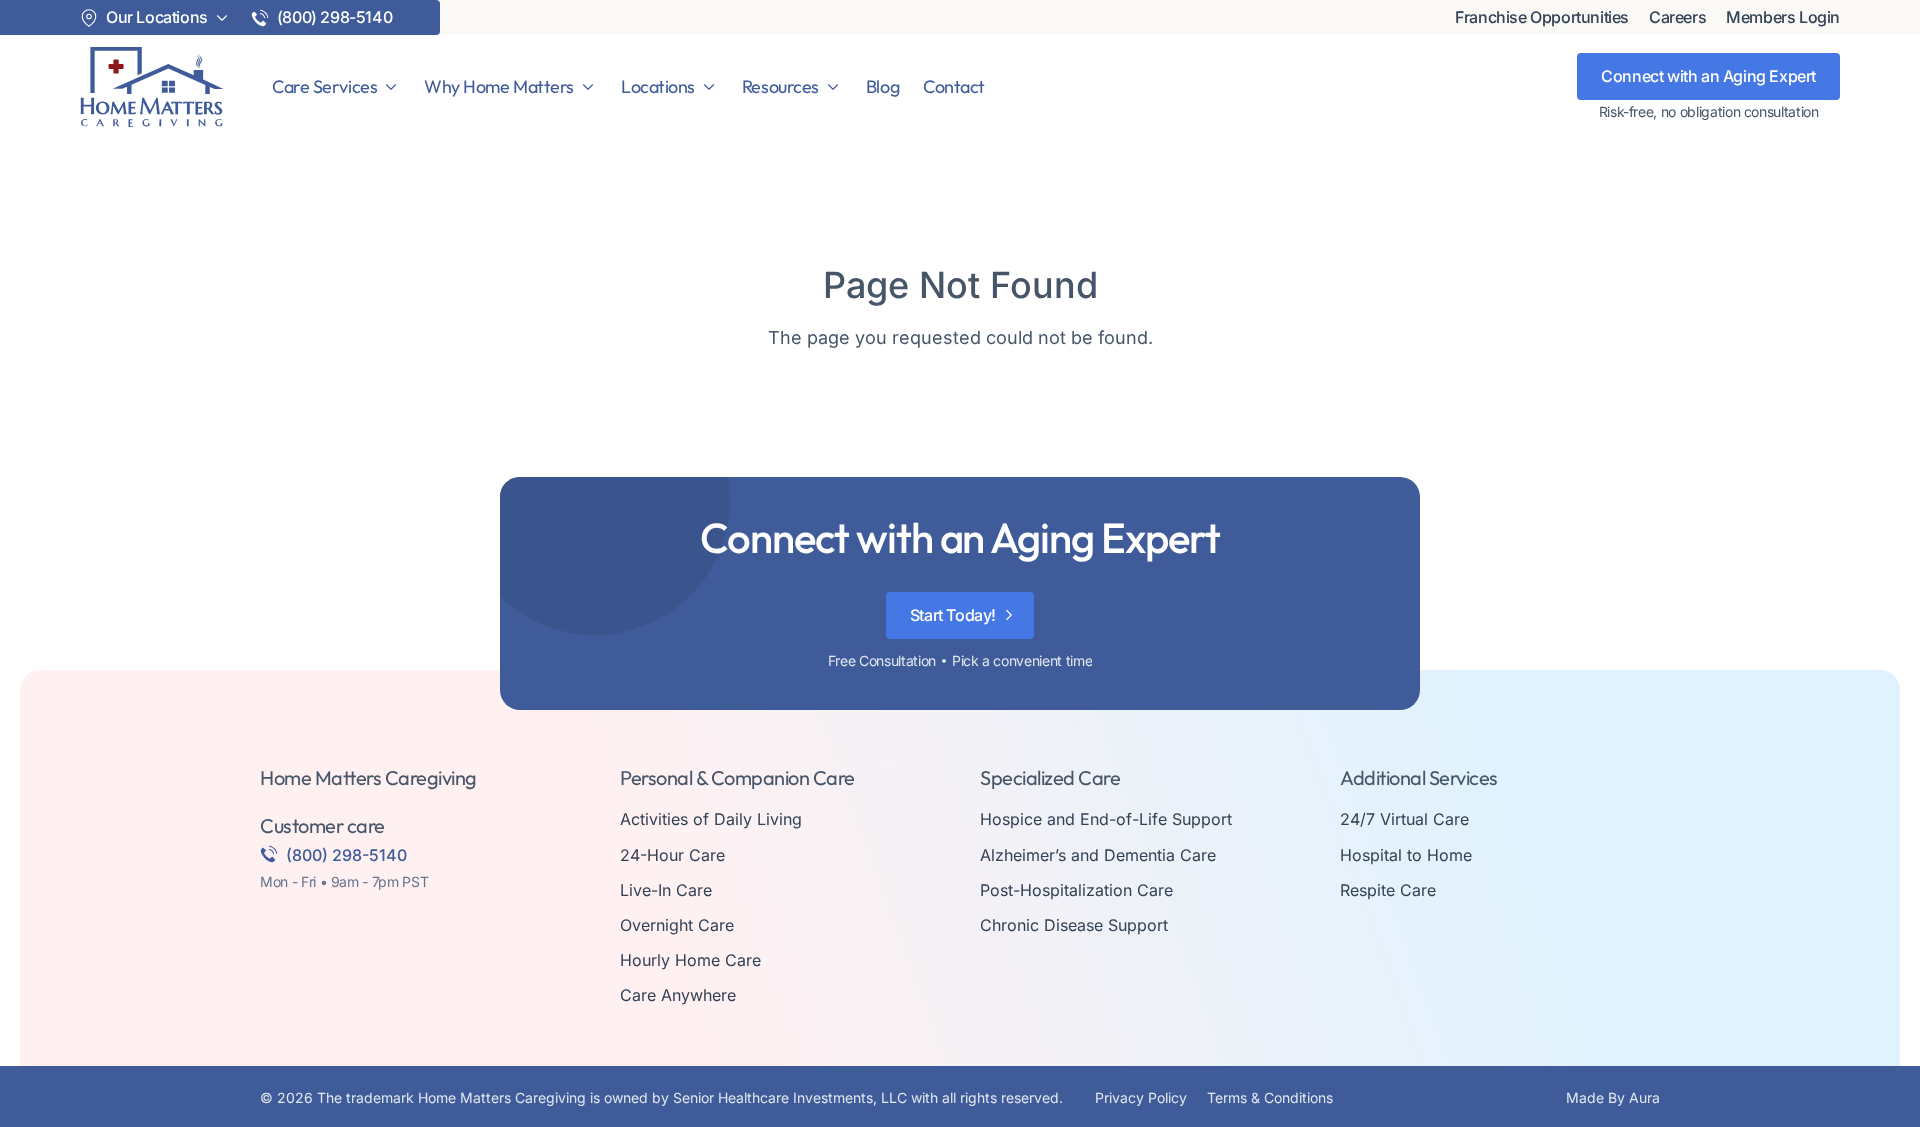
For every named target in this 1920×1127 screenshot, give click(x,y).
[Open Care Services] (391, 87)
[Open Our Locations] (222, 18)
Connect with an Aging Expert (1708, 76)
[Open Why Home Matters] (588, 87)
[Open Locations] (709, 87)
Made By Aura (1613, 1097)
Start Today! (953, 615)
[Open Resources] (833, 87)
